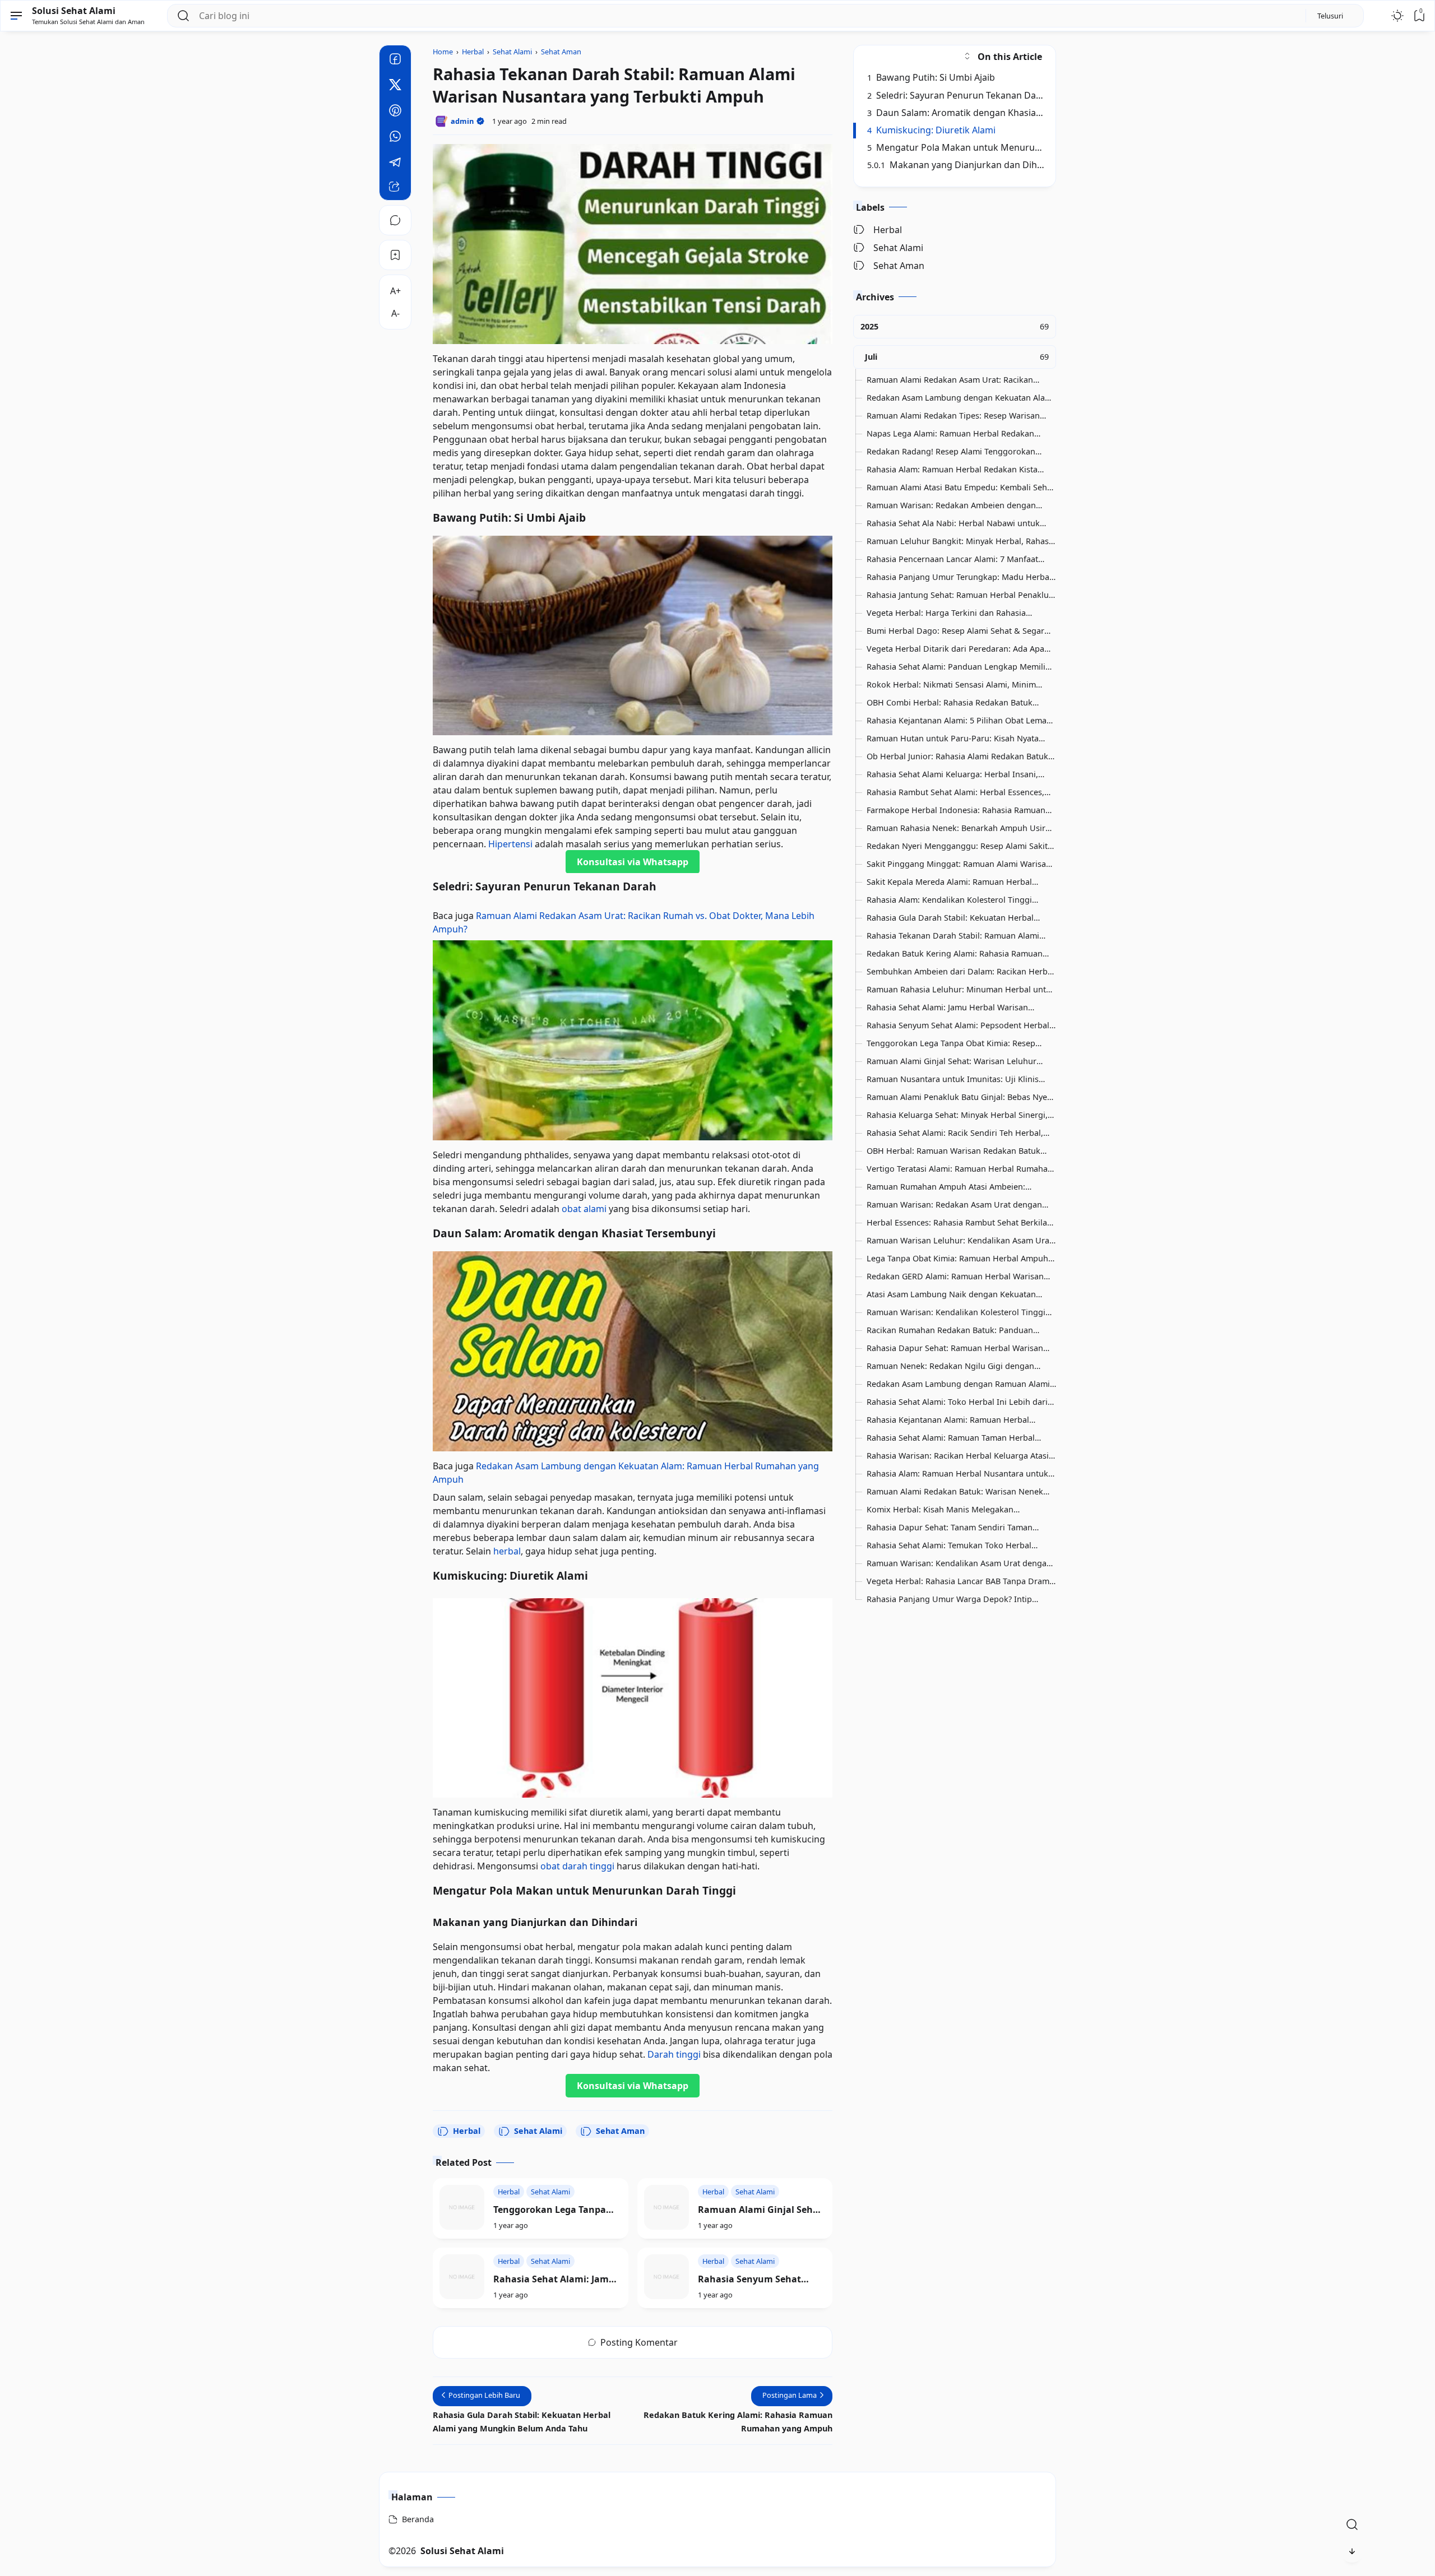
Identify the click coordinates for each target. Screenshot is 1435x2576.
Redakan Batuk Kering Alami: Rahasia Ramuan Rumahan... (955, 954)
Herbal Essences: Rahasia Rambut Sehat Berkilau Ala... (959, 1223)
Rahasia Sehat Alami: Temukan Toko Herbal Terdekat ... (949, 1545)
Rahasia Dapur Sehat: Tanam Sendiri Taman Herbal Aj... (950, 1528)
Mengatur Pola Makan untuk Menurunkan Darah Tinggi (990, 147)
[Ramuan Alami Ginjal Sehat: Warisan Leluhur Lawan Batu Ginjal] (666, 2207)
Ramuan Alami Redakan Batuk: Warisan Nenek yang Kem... (955, 1492)
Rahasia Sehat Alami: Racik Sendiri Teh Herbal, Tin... (955, 1133)
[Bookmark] (395, 255)
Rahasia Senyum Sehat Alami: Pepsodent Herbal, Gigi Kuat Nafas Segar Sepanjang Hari (754, 2279)
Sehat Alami (538, 2131)
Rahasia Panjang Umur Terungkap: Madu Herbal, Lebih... (960, 577)
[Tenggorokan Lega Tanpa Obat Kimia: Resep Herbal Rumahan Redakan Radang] (462, 2207)
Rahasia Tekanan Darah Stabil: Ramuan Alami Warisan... (953, 936)
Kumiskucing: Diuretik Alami (932, 130)
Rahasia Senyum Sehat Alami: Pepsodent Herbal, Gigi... (959, 1025)
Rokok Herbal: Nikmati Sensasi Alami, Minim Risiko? (951, 685)
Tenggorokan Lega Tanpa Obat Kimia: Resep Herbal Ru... (951, 1043)
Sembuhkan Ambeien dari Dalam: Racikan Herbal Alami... (960, 972)
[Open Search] (1352, 2524)
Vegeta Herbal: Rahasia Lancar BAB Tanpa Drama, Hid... (961, 1581)
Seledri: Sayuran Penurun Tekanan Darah (959, 95)
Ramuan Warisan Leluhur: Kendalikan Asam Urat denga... (959, 1241)
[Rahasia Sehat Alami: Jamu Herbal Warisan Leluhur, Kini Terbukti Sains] (462, 2277)
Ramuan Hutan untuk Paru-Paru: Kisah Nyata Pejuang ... (953, 739)
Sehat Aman (620, 2131)
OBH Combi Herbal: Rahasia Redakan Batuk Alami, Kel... (950, 703)
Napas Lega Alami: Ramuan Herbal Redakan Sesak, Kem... (950, 434)
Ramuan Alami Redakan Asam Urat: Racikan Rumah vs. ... (950, 380)
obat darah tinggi (577, 1866)
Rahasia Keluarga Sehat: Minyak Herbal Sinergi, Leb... (957, 1115)
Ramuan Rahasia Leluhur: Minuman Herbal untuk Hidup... (961, 990)
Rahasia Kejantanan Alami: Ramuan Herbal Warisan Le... (948, 1420)
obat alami (584, 1209)
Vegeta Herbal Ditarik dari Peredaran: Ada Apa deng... (955, 649)
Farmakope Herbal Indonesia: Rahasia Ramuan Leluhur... (956, 810)
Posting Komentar (639, 2342)
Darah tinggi (674, 2054)
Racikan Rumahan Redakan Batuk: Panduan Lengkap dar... (950, 1330)
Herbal (467, 2131)
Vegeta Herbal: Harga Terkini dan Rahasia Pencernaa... (946, 613)
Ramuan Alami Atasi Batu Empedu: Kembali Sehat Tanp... (960, 488)
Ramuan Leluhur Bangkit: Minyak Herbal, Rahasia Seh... (961, 541)
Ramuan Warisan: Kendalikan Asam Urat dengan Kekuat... (959, 1563)
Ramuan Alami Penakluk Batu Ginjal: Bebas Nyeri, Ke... (961, 1097)
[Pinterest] (395, 112)
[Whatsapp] (395, 138)
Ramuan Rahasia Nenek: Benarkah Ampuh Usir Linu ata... (956, 828)
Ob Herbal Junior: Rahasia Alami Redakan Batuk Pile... (957, 756)
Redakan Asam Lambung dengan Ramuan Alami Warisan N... (958, 1384)
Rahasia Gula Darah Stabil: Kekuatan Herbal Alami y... (950, 918)
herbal (507, 1551)
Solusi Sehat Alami (74, 11)
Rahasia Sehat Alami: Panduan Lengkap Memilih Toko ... (959, 667)
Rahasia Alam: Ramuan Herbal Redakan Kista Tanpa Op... (952, 470)
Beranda (418, 2519)
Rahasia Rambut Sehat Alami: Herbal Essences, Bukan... (955, 792)
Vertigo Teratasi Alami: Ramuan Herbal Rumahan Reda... (960, 1169)
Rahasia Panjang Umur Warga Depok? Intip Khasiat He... (949, 1599)
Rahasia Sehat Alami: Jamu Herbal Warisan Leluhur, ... (947, 1008)
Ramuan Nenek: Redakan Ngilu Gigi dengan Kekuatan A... (950, 1366)
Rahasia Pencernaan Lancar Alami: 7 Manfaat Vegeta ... (952, 559)
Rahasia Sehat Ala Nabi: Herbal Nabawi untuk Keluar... (953, 523)
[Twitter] (395, 86)
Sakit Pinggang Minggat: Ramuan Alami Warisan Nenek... (959, 864)
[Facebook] (395, 61)
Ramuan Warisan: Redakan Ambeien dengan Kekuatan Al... (951, 505)
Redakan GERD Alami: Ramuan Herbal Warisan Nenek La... (955, 1277)
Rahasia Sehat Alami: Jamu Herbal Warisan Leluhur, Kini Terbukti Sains (554, 2279)
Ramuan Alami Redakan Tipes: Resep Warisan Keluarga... (953, 416)
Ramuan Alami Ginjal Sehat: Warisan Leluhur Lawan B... (952, 1061)
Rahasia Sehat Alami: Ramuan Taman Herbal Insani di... (951, 1438)
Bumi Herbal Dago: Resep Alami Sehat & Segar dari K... (955, 631)
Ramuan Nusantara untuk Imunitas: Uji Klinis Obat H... (953, 1079)
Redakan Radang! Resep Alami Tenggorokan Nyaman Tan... (951, 452)
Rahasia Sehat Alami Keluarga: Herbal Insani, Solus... (952, 774)
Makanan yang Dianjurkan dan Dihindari (965, 165)
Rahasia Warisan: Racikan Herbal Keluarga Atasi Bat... (958, 1456)
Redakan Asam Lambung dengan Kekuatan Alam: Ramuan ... (960, 398)
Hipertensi (510, 844)
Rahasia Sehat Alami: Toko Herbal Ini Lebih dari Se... (957, 1402)
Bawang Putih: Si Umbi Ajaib (931, 77)
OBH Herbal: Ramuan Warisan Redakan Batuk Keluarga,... (953, 1151)
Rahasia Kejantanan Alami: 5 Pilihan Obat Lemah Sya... (959, 721)
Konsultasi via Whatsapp (633, 862)
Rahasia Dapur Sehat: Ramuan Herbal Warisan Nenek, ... (955, 1348)
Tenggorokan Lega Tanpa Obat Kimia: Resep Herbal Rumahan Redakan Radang (555, 2210)
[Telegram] (395, 164)
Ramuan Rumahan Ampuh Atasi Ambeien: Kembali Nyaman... (946, 1187)
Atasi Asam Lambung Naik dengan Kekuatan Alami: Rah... (951, 1294)
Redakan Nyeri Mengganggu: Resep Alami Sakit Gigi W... (957, 846)
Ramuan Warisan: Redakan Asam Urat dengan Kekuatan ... (954, 1205)
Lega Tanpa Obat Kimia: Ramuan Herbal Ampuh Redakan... (957, 1259)
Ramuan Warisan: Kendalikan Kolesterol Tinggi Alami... (956, 1312)
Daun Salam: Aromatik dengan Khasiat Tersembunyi (982, 112)
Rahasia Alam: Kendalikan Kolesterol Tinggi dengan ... (949, 900)
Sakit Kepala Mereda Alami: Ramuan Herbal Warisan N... (949, 882)
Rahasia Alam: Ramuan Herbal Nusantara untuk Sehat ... (957, 1474)
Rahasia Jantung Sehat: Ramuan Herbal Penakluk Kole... (960, 595)
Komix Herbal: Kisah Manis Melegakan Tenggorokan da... (940, 1510)
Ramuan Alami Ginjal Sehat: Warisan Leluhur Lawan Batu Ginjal (762, 2210)
